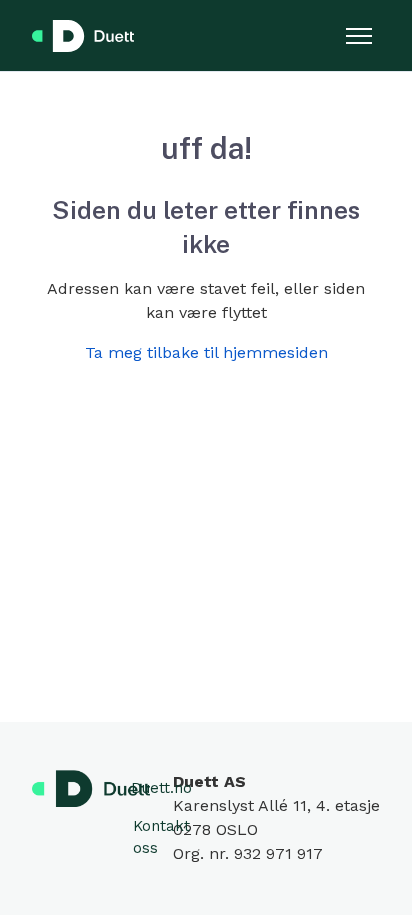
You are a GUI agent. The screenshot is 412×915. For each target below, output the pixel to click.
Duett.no (161, 788)
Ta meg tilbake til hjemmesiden (206, 352)
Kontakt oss (161, 837)
